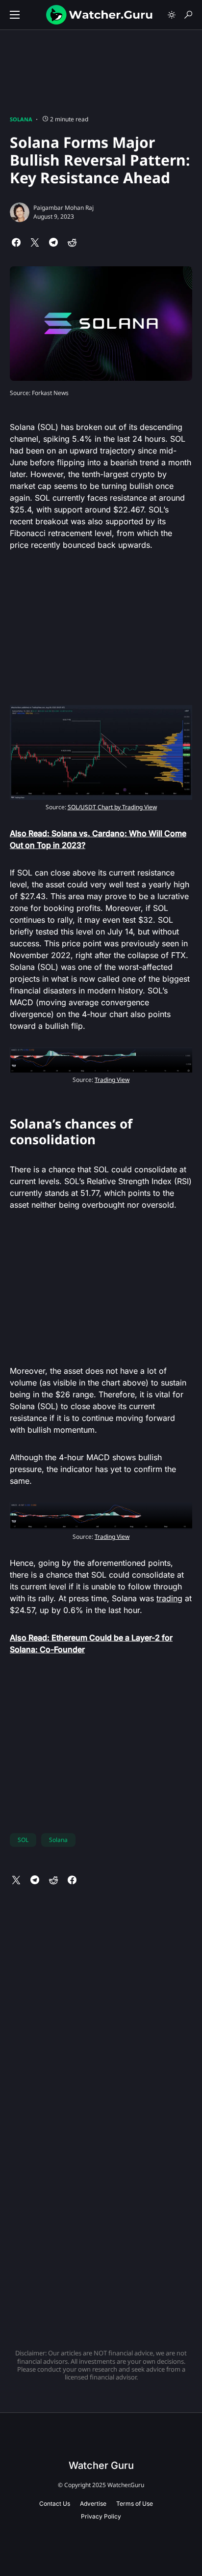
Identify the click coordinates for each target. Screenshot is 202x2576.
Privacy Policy (101, 2516)
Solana (21, 119)
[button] (15, 15)
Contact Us (55, 2504)
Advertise (93, 2504)
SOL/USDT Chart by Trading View (112, 807)
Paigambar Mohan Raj (63, 208)
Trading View (112, 1080)
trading (169, 1598)
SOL (23, 1840)
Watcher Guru (101, 2465)
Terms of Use (135, 2504)
